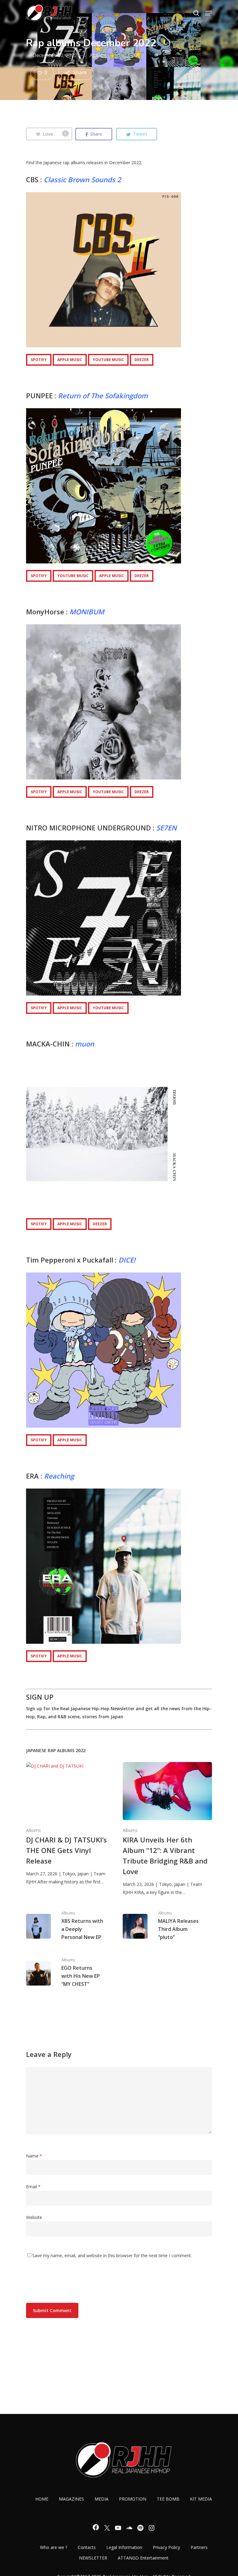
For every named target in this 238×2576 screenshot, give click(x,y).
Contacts (87, 2547)
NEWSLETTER (93, 2558)
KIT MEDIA (201, 2499)
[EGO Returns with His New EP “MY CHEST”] (71, 1973)
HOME (42, 2499)
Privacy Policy (166, 2547)
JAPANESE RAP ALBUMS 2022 (56, 1750)
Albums (98, 55)
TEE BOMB (168, 2499)
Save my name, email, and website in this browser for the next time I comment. (112, 2255)
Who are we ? (54, 2547)
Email (33, 2187)
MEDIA (101, 2499)
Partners (199, 2547)
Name (34, 2156)
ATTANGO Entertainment (143, 2558)
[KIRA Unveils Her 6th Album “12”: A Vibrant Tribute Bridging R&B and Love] (167, 1829)
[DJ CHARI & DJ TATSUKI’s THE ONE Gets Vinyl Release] (71, 1824)
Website (34, 2217)
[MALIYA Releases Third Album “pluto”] (167, 1926)
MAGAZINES (71, 2499)
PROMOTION (133, 2499)
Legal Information (124, 2547)
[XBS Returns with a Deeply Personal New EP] (71, 1926)
